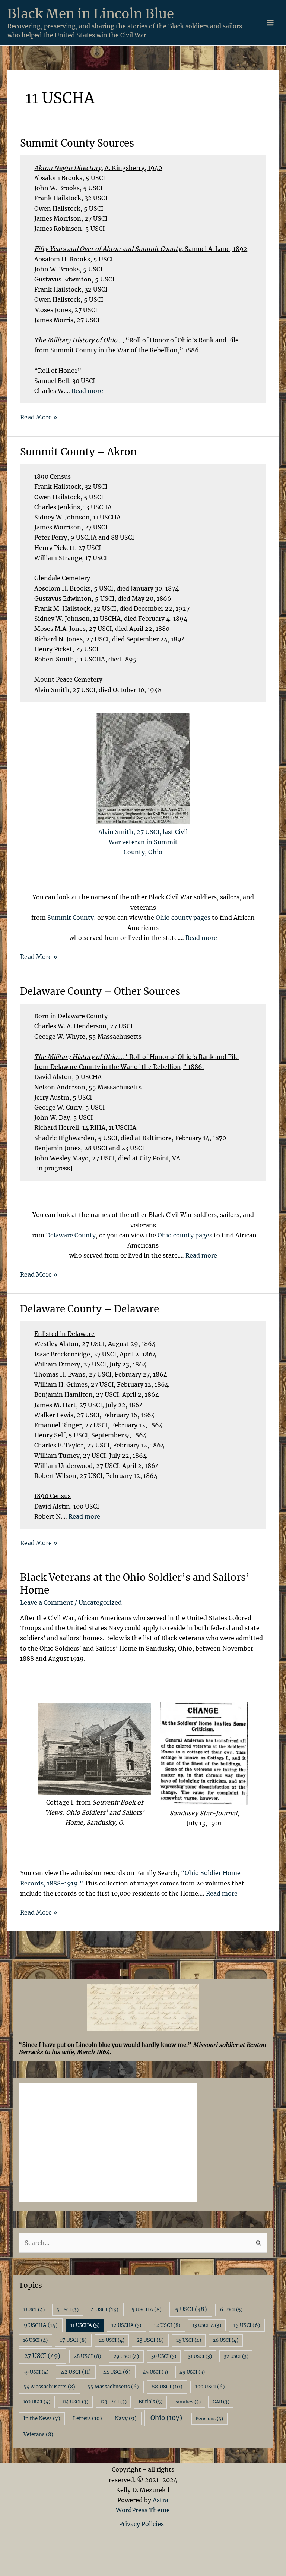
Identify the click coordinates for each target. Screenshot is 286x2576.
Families (188, 2402)
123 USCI (113, 2402)
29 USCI (126, 2356)
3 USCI (68, 2310)
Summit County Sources (77, 143)
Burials (150, 2402)
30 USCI (164, 2356)
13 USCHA (207, 2325)
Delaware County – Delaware (90, 1309)
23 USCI (150, 2340)
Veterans (38, 2435)
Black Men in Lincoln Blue (91, 14)
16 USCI (35, 2340)
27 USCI (42, 2356)
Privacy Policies (143, 2524)
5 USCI (191, 2309)
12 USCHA (126, 2325)
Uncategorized (100, 1602)
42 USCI (76, 2372)
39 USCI (36, 2372)
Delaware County (70, 1235)
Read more (87, 391)
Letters (88, 2418)
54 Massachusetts (49, 2387)
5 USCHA (147, 2310)
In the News (42, 2418)
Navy (126, 2418)
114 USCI (75, 2402)
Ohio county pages (183, 918)
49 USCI (192, 2372)
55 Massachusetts (113, 2387)
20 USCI (112, 2340)
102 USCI (37, 2402)
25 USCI (189, 2340)
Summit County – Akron (78, 452)
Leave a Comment (47, 1602)
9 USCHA (41, 2325)
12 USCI (167, 2325)
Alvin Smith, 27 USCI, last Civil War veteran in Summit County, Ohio (143, 842)
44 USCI (117, 2372)
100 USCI (210, 2387)
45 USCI (155, 2372)
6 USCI (231, 2310)
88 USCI (167, 2387)
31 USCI (200, 2356)
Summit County (70, 918)
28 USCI (88, 2356)
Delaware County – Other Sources (100, 991)
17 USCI (73, 2340)
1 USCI (34, 2310)
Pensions (209, 2418)
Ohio (166, 2418)
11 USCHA (85, 2325)
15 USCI (247, 2325)
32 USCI (236, 2356)
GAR (221, 2402)
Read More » (39, 418)
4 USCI (105, 2309)
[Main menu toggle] (270, 23)
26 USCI (226, 2340)
